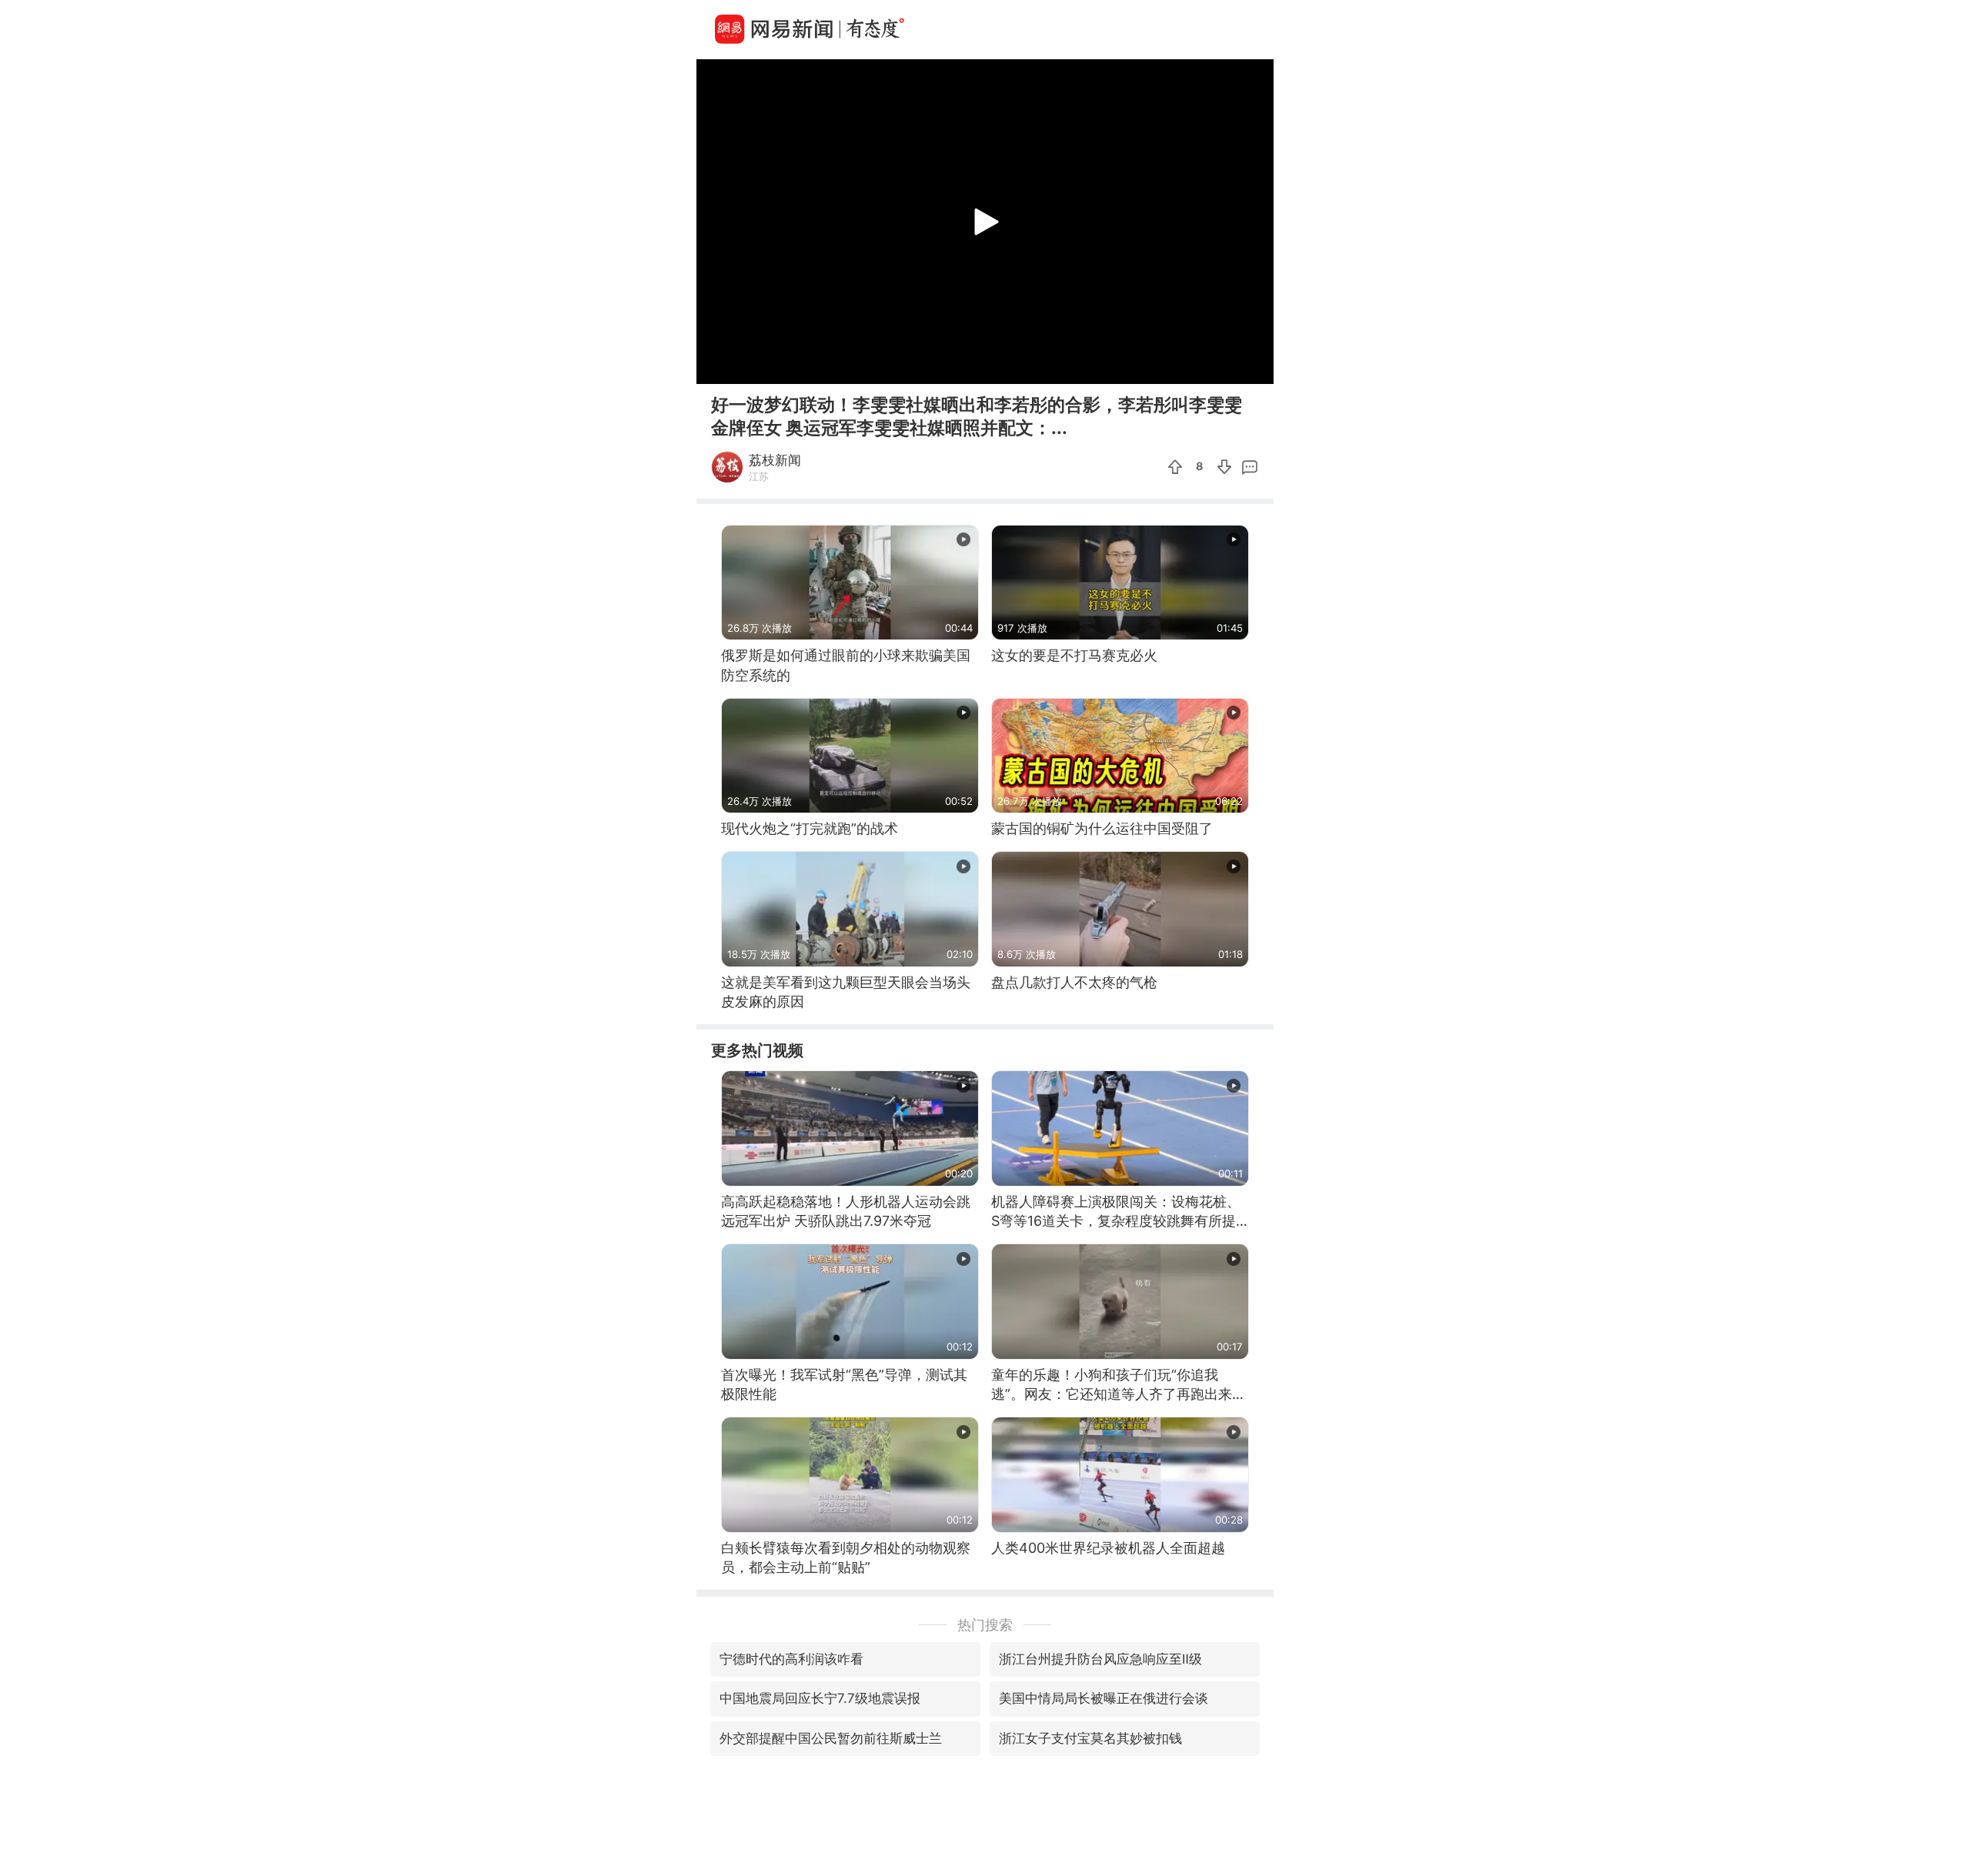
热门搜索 (985, 1625)
